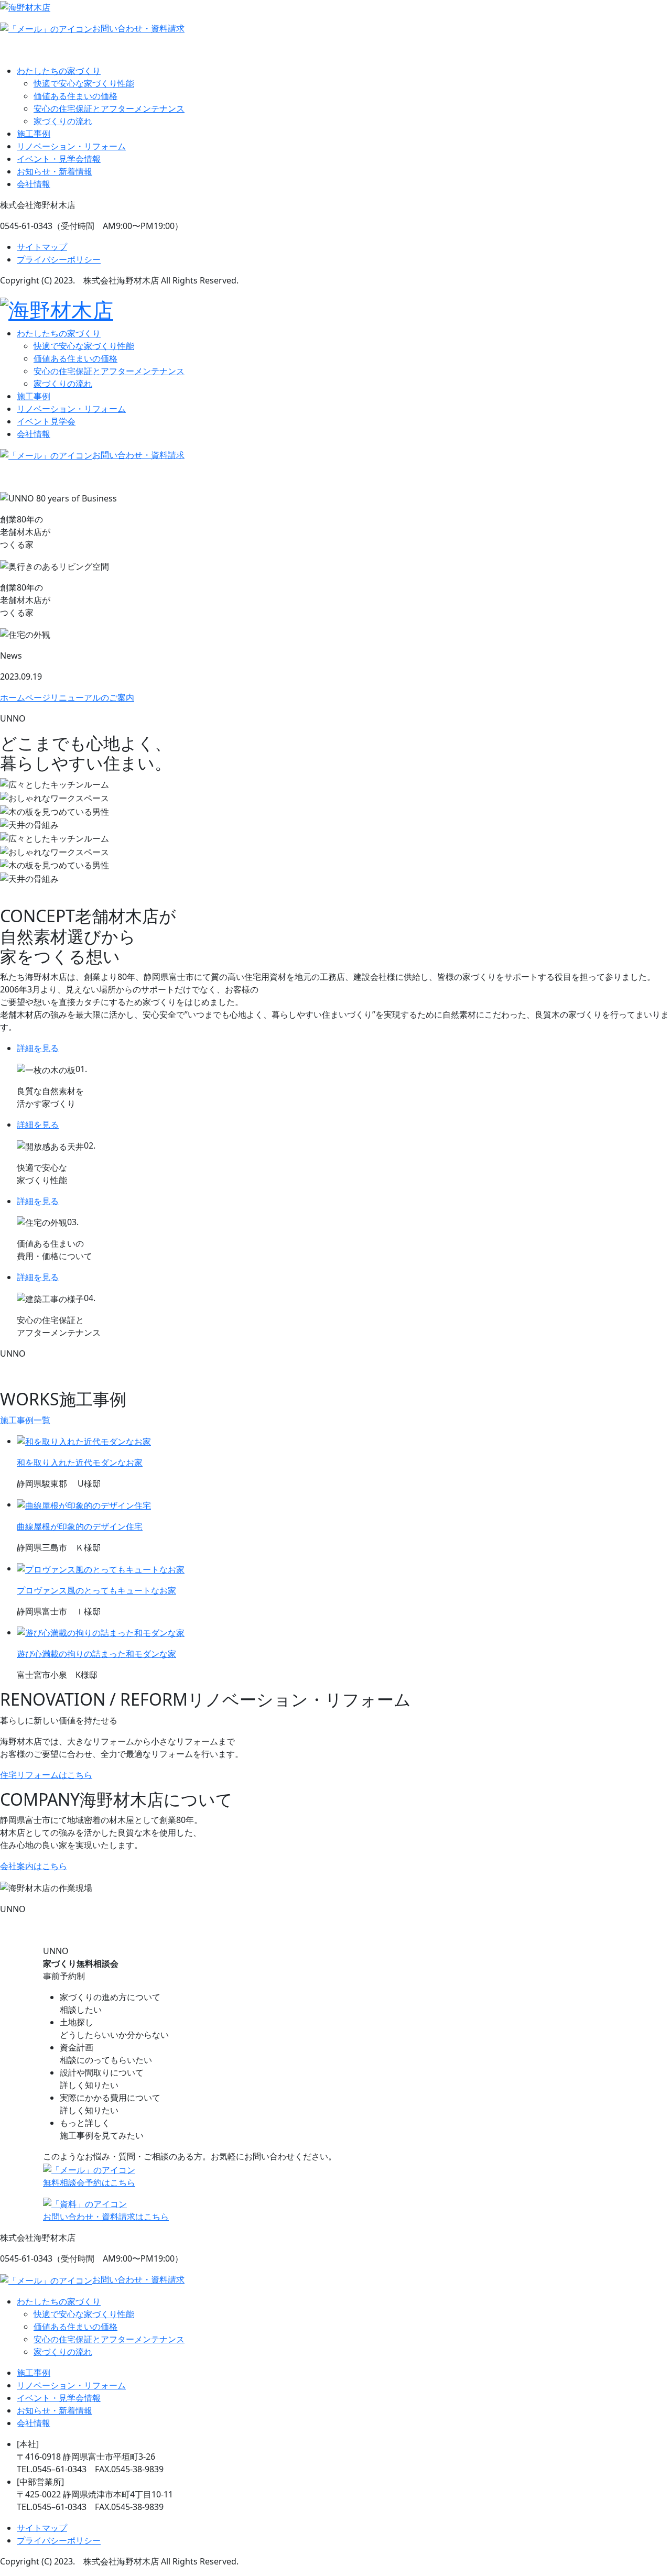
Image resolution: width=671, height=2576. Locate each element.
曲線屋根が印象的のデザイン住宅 (80, 1526)
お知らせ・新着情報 (55, 171)
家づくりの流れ (63, 121)
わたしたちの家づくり (59, 71)
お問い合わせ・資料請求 (138, 28)
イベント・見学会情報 (59, 159)
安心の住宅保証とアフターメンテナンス (109, 108)
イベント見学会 (46, 421)
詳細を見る (38, 1048)
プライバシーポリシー (59, 259)
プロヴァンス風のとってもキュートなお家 (96, 1590)
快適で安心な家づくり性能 (84, 83)
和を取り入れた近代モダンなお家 (80, 1462)
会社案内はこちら (34, 1866)
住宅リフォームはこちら (46, 1775)
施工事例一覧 (25, 1420)
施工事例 (34, 134)
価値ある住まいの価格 (75, 96)
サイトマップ (42, 247)
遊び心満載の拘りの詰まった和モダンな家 (96, 1654)
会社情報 (34, 184)
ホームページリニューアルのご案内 (67, 697)
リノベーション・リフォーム (71, 146)
